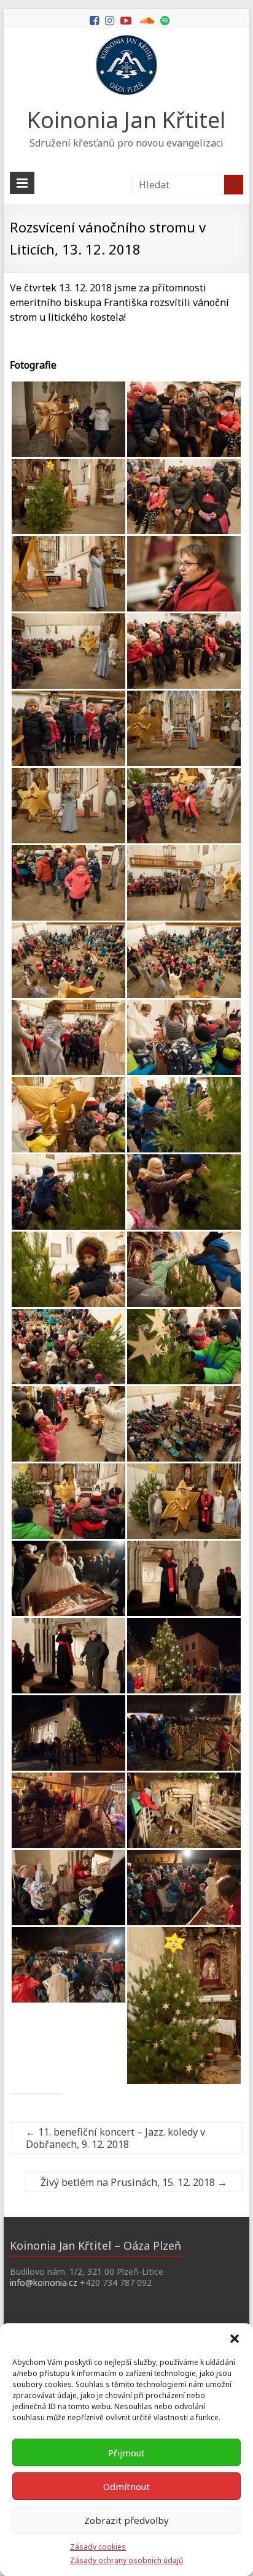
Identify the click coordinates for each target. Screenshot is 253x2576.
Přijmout (126, 2453)
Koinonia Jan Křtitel (126, 120)
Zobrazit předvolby (126, 2520)
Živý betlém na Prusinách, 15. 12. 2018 (134, 2182)
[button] (235, 2339)
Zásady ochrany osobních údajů (126, 2560)
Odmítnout (126, 2486)
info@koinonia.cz (44, 2283)
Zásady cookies (98, 2547)
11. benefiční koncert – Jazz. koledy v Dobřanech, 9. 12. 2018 (115, 2138)
